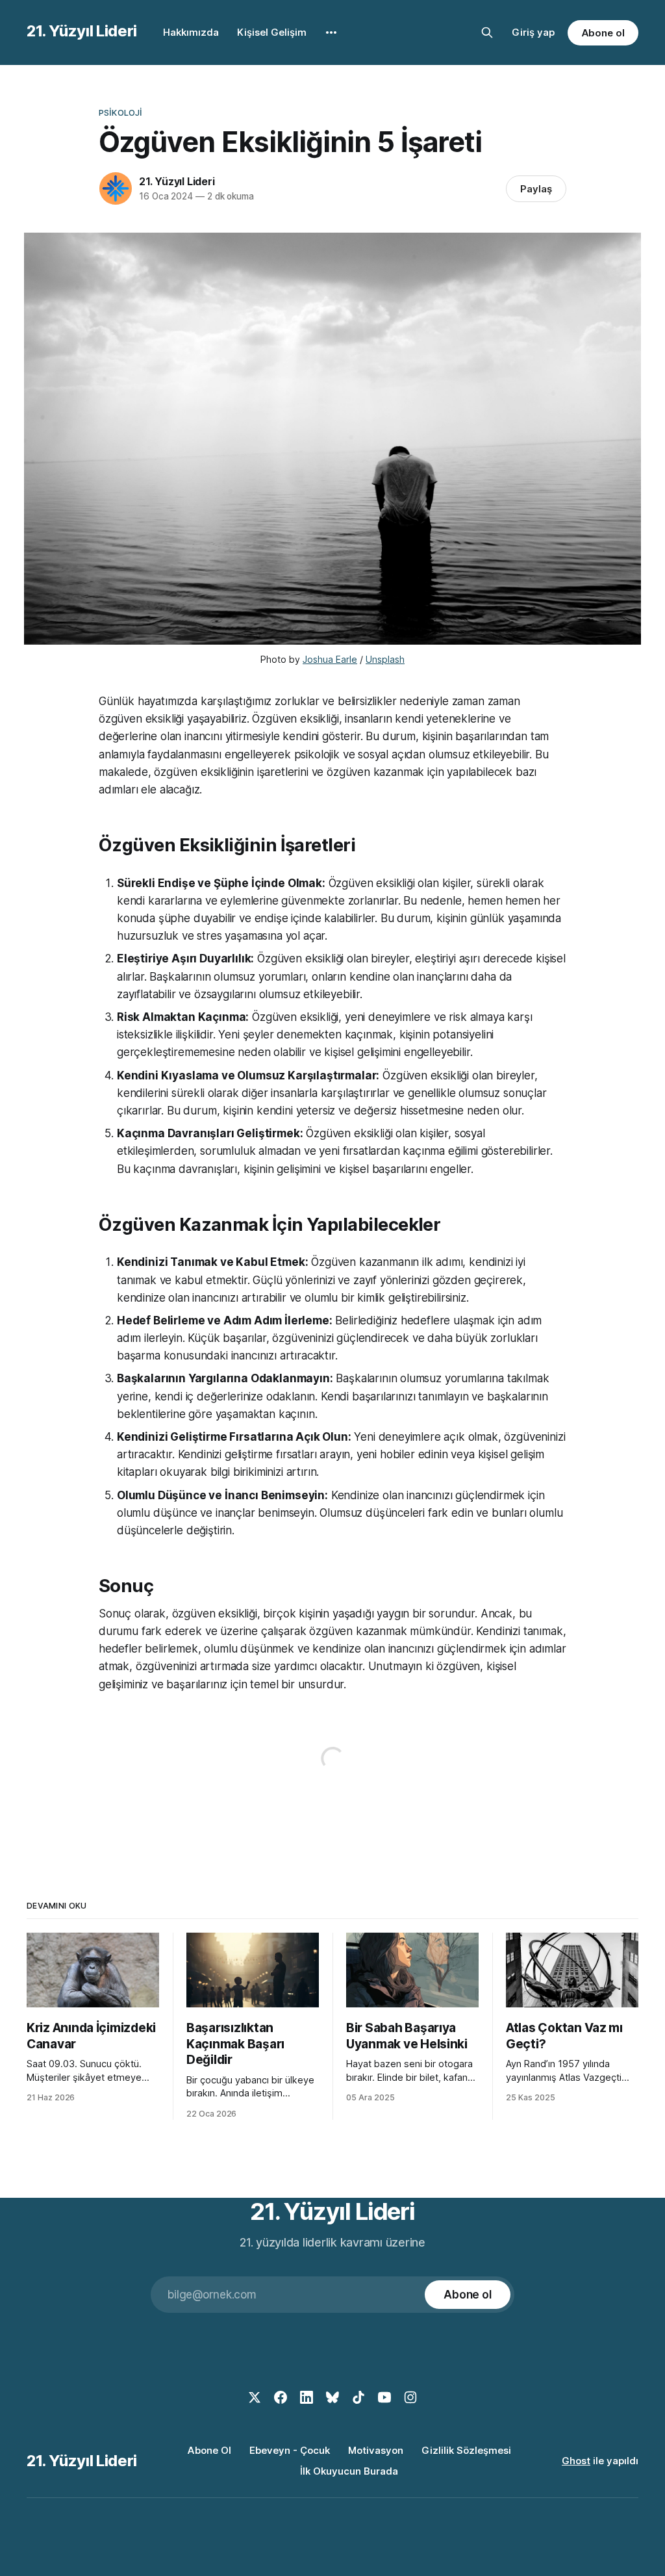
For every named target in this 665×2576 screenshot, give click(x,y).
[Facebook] (281, 2397)
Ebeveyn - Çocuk (290, 2450)
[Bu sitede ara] (487, 32)
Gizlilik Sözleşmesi (466, 2450)
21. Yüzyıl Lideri (82, 31)
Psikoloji (120, 112)
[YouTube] (384, 2397)
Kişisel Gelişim (272, 32)
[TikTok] (358, 2397)
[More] (331, 32)
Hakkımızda (191, 32)
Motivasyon (376, 2450)
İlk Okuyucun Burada (349, 2471)
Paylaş (536, 189)
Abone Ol (209, 2450)
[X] (255, 2397)
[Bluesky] (332, 2397)
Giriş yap (533, 32)
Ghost (576, 2461)
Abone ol (603, 33)
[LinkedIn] (307, 2397)
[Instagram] (410, 2397)
